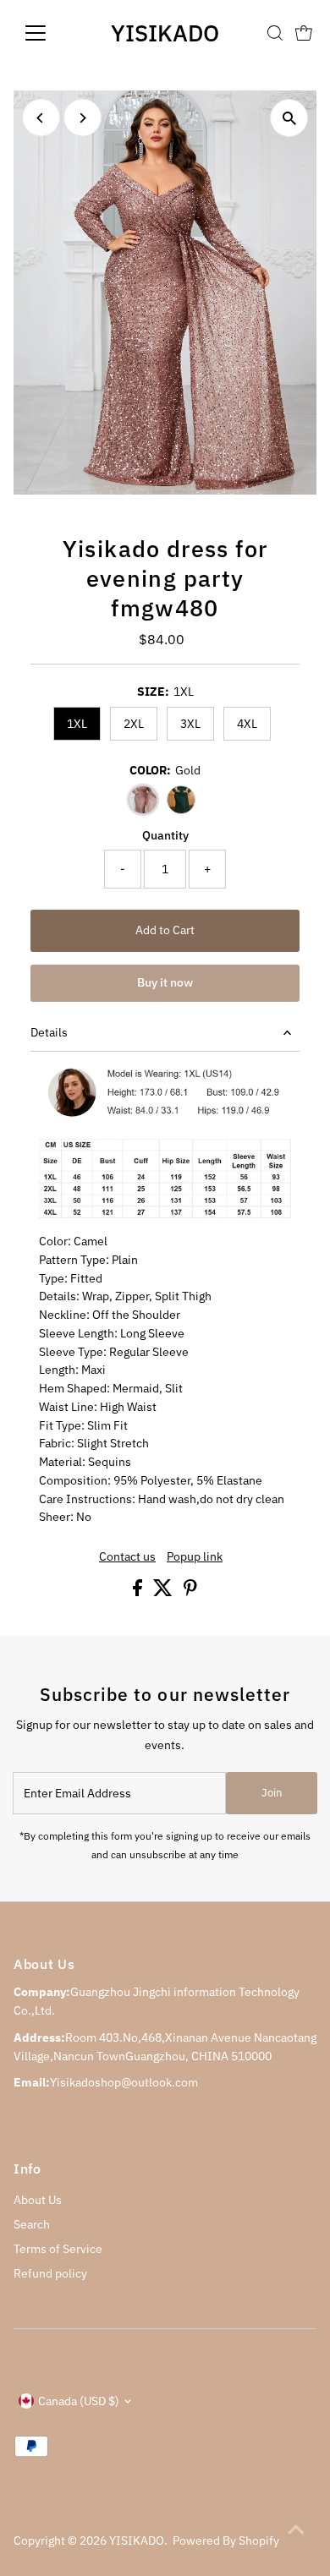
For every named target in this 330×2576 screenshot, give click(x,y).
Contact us (127, 1557)
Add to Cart (165, 930)
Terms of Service (58, 2249)
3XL (190, 724)
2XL (134, 724)
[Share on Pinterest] (190, 1592)
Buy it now (165, 982)
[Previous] (41, 118)
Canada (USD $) (79, 2401)
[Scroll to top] (296, 2530)
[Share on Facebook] (139, 1592)
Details (49, 1032)
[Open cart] (304, 33)
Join (272, 1793)
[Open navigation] (49, 33)
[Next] (82, 118)
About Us (38, 2200)
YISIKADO (165, 33)
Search (32, 2224)
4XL (247, 724)
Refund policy (50, 2273)
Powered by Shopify (226, 2540)
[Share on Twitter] (164, 1592)
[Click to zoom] (289, 118)
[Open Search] (275, 33)
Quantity (165, 835)
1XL (77, 724)
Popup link (195, 1557)
